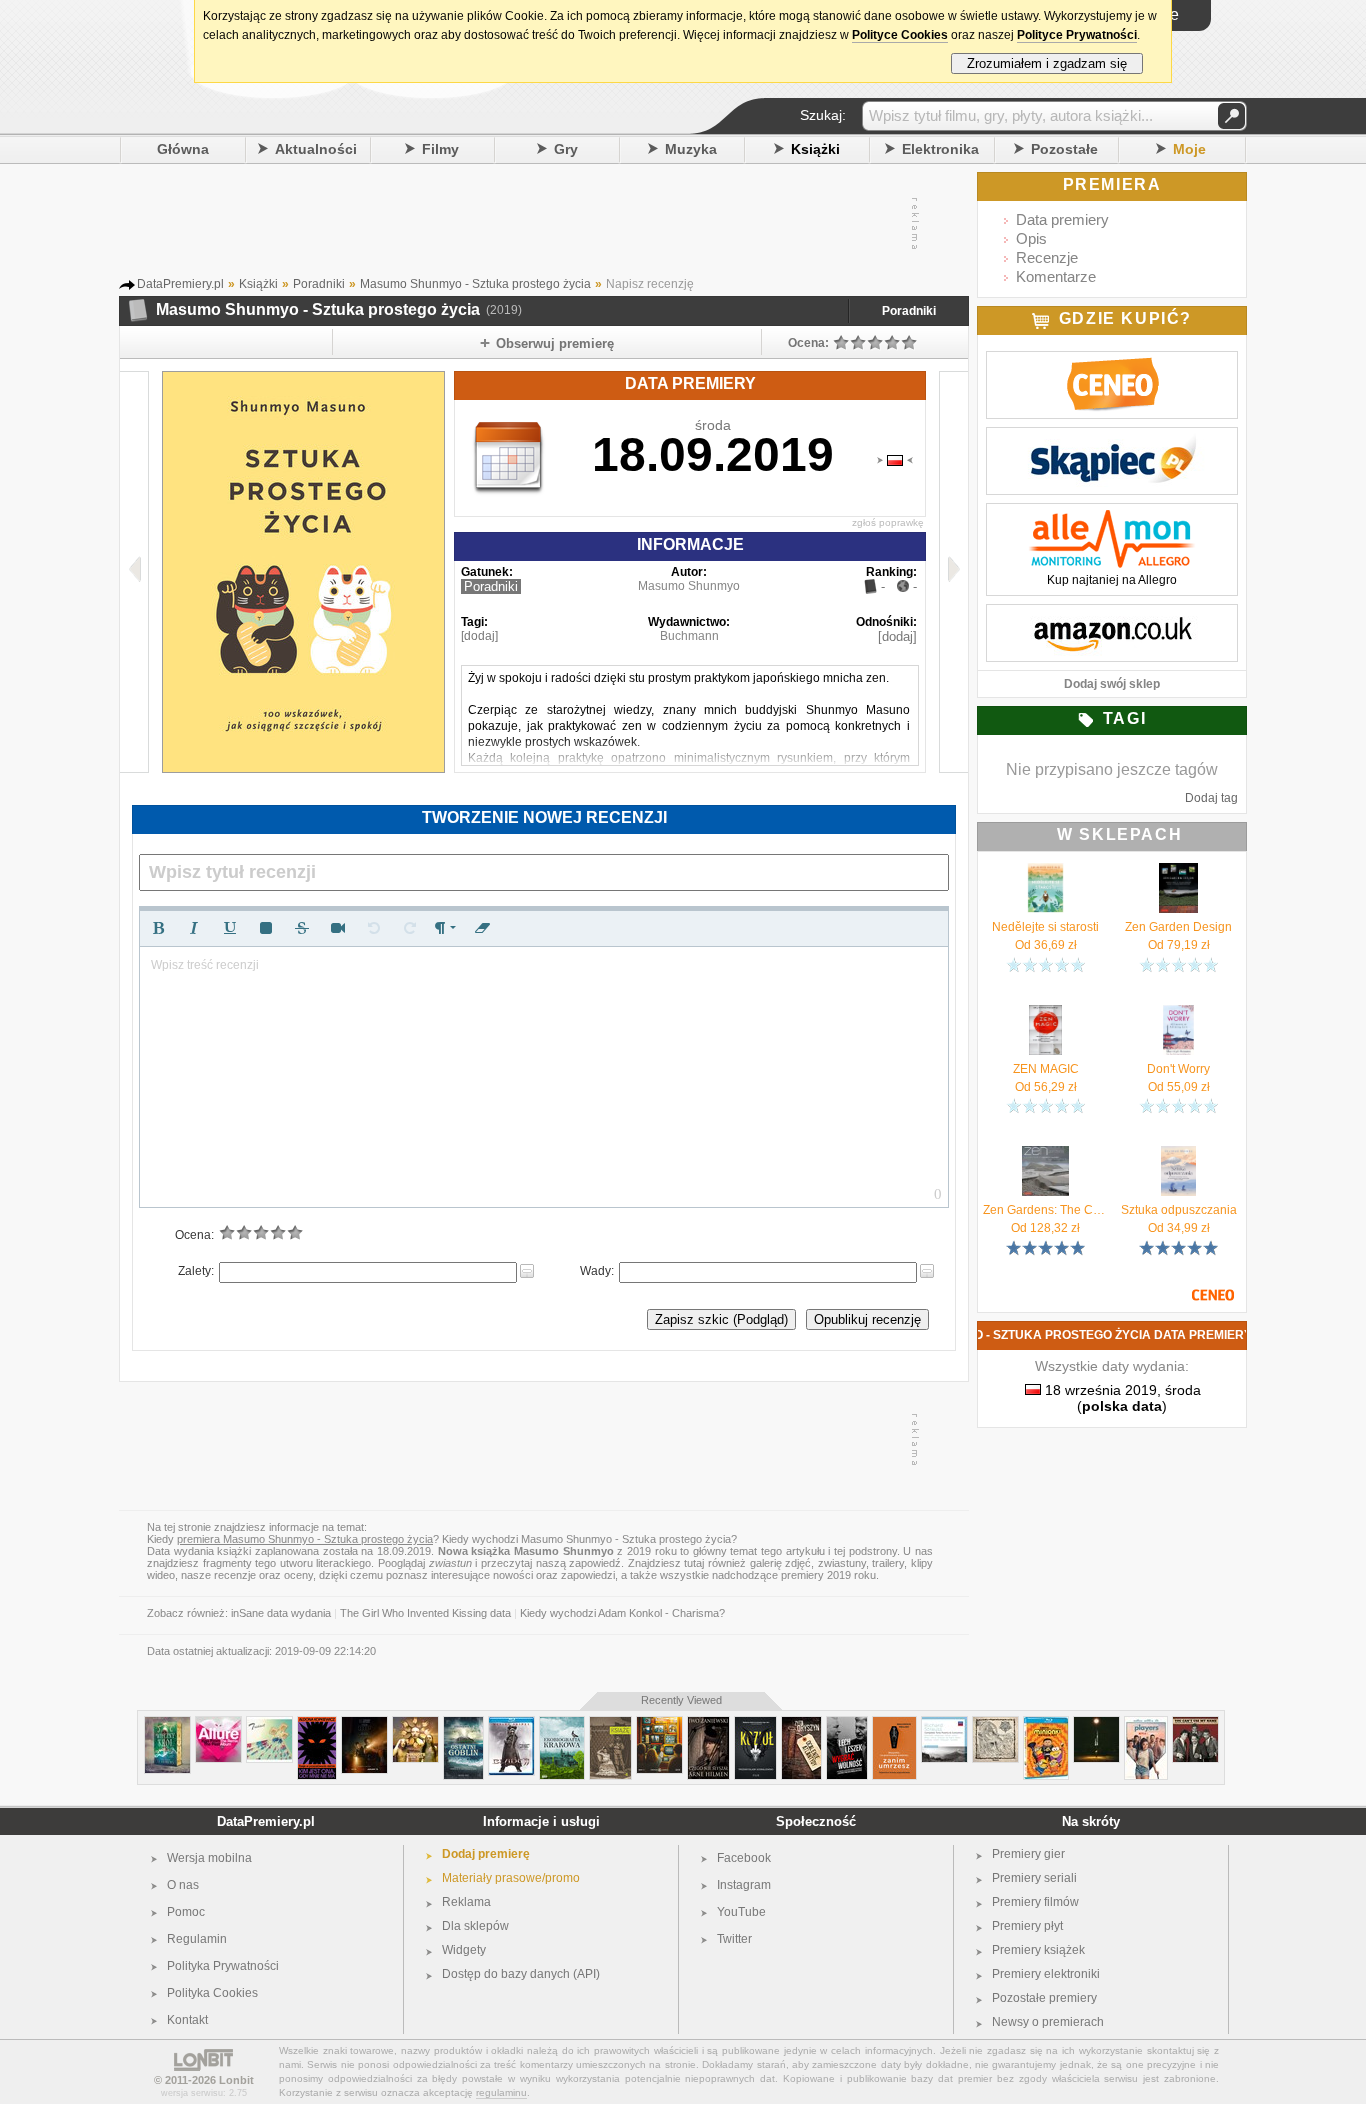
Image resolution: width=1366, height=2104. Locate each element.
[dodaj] (479, 636)
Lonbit (236, 2080)
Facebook (744, 1858)
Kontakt (187, 2020)
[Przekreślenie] (302, 928)
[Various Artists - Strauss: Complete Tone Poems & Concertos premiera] (944, 1724)
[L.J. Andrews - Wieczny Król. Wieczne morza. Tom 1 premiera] (167, 1724)
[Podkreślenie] (230, 928)
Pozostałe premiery (1044, 1998)
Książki (815, 149)
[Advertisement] (543, 224)
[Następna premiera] (953, 572)
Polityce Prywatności (1077, 35)
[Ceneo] (1112, 362)
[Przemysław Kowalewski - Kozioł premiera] (755, 1724)
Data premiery (1062, 219)
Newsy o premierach (1048, 2022)
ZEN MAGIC (1046, 1069)
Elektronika (940, 149)
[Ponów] (410, 928)
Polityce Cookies (900, 35)
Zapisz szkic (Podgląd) (721, 1319)
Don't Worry (1178, 1069)
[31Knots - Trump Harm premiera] (415, 1724)
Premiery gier (1028, 1854)
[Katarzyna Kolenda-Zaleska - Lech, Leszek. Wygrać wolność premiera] (847, 1724)
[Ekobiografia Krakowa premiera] (562, 1724)
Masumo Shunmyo (689, 586)
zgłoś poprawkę (888, 522)
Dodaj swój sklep (1112, 684)
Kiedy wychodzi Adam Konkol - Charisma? (622, 1613)
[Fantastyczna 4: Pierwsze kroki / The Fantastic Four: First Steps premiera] (659, 1724)
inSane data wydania (281, 1613)
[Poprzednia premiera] (134, 572)
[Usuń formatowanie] (482, 928)
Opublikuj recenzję (867, 1319)
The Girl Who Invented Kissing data (425, 1613)
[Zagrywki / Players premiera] (1146, 1724)
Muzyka (691, 149)
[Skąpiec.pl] (1112, 438)
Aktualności (316, 149)
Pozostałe (1064, 149)
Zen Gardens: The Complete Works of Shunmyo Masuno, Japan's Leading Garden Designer (1045, 1210)
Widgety (464, 1950)
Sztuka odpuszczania (1179, 1210)
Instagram (744, 1885)
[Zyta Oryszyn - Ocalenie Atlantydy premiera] (801, 1724)
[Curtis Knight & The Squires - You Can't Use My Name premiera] (1195, 1724)
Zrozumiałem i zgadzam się (1047, 63)
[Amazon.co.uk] (1112, 615)
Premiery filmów (1035, 1902)
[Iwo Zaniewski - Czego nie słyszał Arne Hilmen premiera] (708, 1724)
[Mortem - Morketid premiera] (995, 1724)
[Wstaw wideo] (338, 928)
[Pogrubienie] (158, 928)
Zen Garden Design (1178, 927)
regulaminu (501, 2092)
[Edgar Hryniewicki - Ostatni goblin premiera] (463, 1724)
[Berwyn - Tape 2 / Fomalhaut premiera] (1096, 1724)
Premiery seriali (1034, 1878)
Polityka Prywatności (223, 1966)
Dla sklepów (475, 1926)
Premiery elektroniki (1046, 1974)
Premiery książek (1038, 1950)
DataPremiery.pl (266, 1821)
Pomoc (186, 1912)
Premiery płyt (1027, 1926)
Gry (566, 149)
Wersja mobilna (209, 1858)
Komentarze (1056, 276)
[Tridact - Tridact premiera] (269, 1724)
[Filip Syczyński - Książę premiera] (610, 1724)
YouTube (741, 1912)
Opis (1031, 238)
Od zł (1046, 945)
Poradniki (909, 311)
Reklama (466, 1902)
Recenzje (1047, 257)
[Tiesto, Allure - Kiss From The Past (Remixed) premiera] (218, 1724)
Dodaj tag (1211, 798)
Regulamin (197, 1939)
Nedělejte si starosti (1045, 927)
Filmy (440, 149)
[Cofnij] (374, 928)
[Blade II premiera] (511, 1724)
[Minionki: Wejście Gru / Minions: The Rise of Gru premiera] (1046, 1724)
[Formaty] (446, 928)
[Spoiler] (266, 928)
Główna (183, 149)
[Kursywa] (194, 928)
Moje (1189, 149)
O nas (183, 1885)
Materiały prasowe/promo (511, 1878)
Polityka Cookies (212, 1993)
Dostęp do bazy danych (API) (521, 1974)
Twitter (734, 1939)
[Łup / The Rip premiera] (364, 1724)
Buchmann (689, 636)
